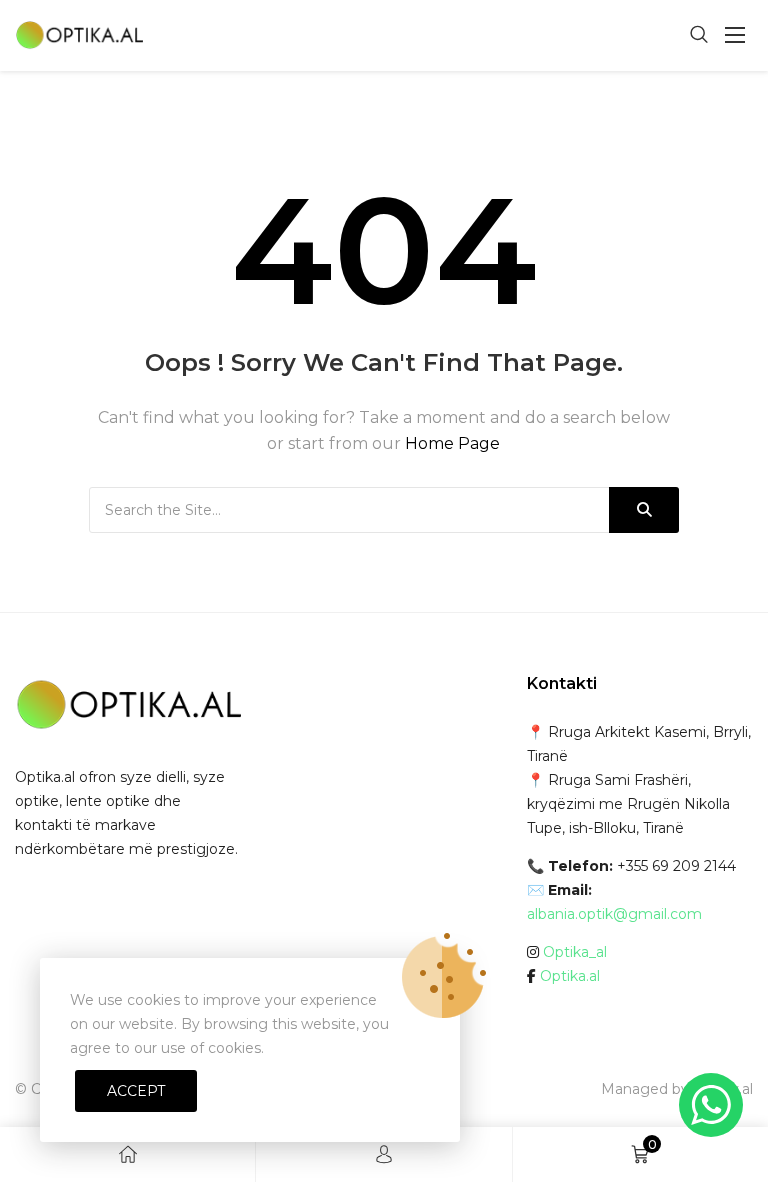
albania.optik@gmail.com (614, 914)
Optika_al (575, 952)
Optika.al (570, 976)
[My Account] (384, 1154)
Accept (136, 1091)
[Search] (644, 510)
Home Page (452, 443)
